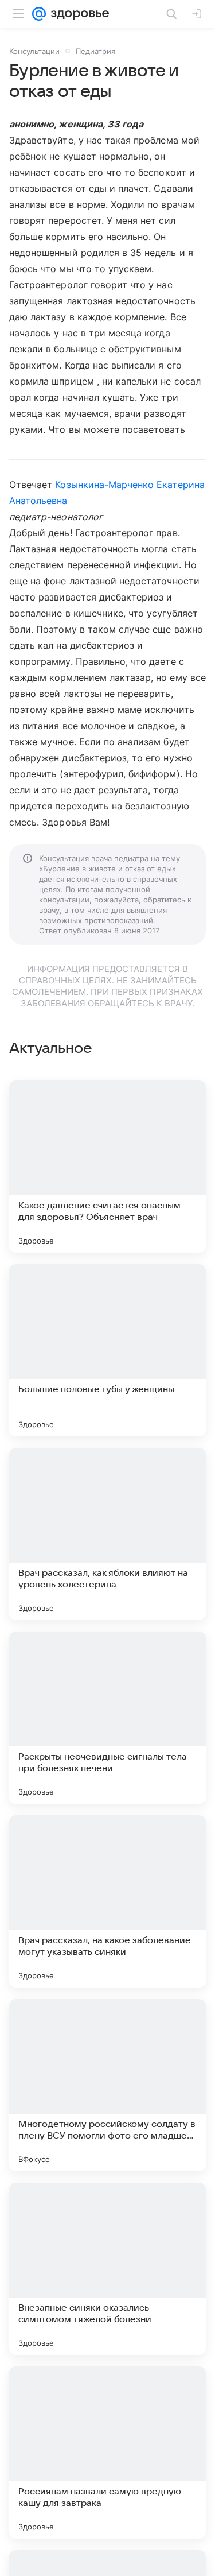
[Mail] (39, 14)
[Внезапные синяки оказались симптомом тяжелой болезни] (107, 2269)
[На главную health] (78, 14)
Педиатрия (95, 51)
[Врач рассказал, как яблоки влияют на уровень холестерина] (107, 1534)
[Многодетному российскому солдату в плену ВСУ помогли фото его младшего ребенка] (107, 2085)
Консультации (34, 51)
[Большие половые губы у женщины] (107, 1350)
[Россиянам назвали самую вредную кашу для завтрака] (107, 2453)
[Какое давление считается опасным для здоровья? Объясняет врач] (107, 1167)
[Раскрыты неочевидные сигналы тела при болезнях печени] (107, 1718)
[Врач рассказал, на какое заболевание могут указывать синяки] (107, 1901)
